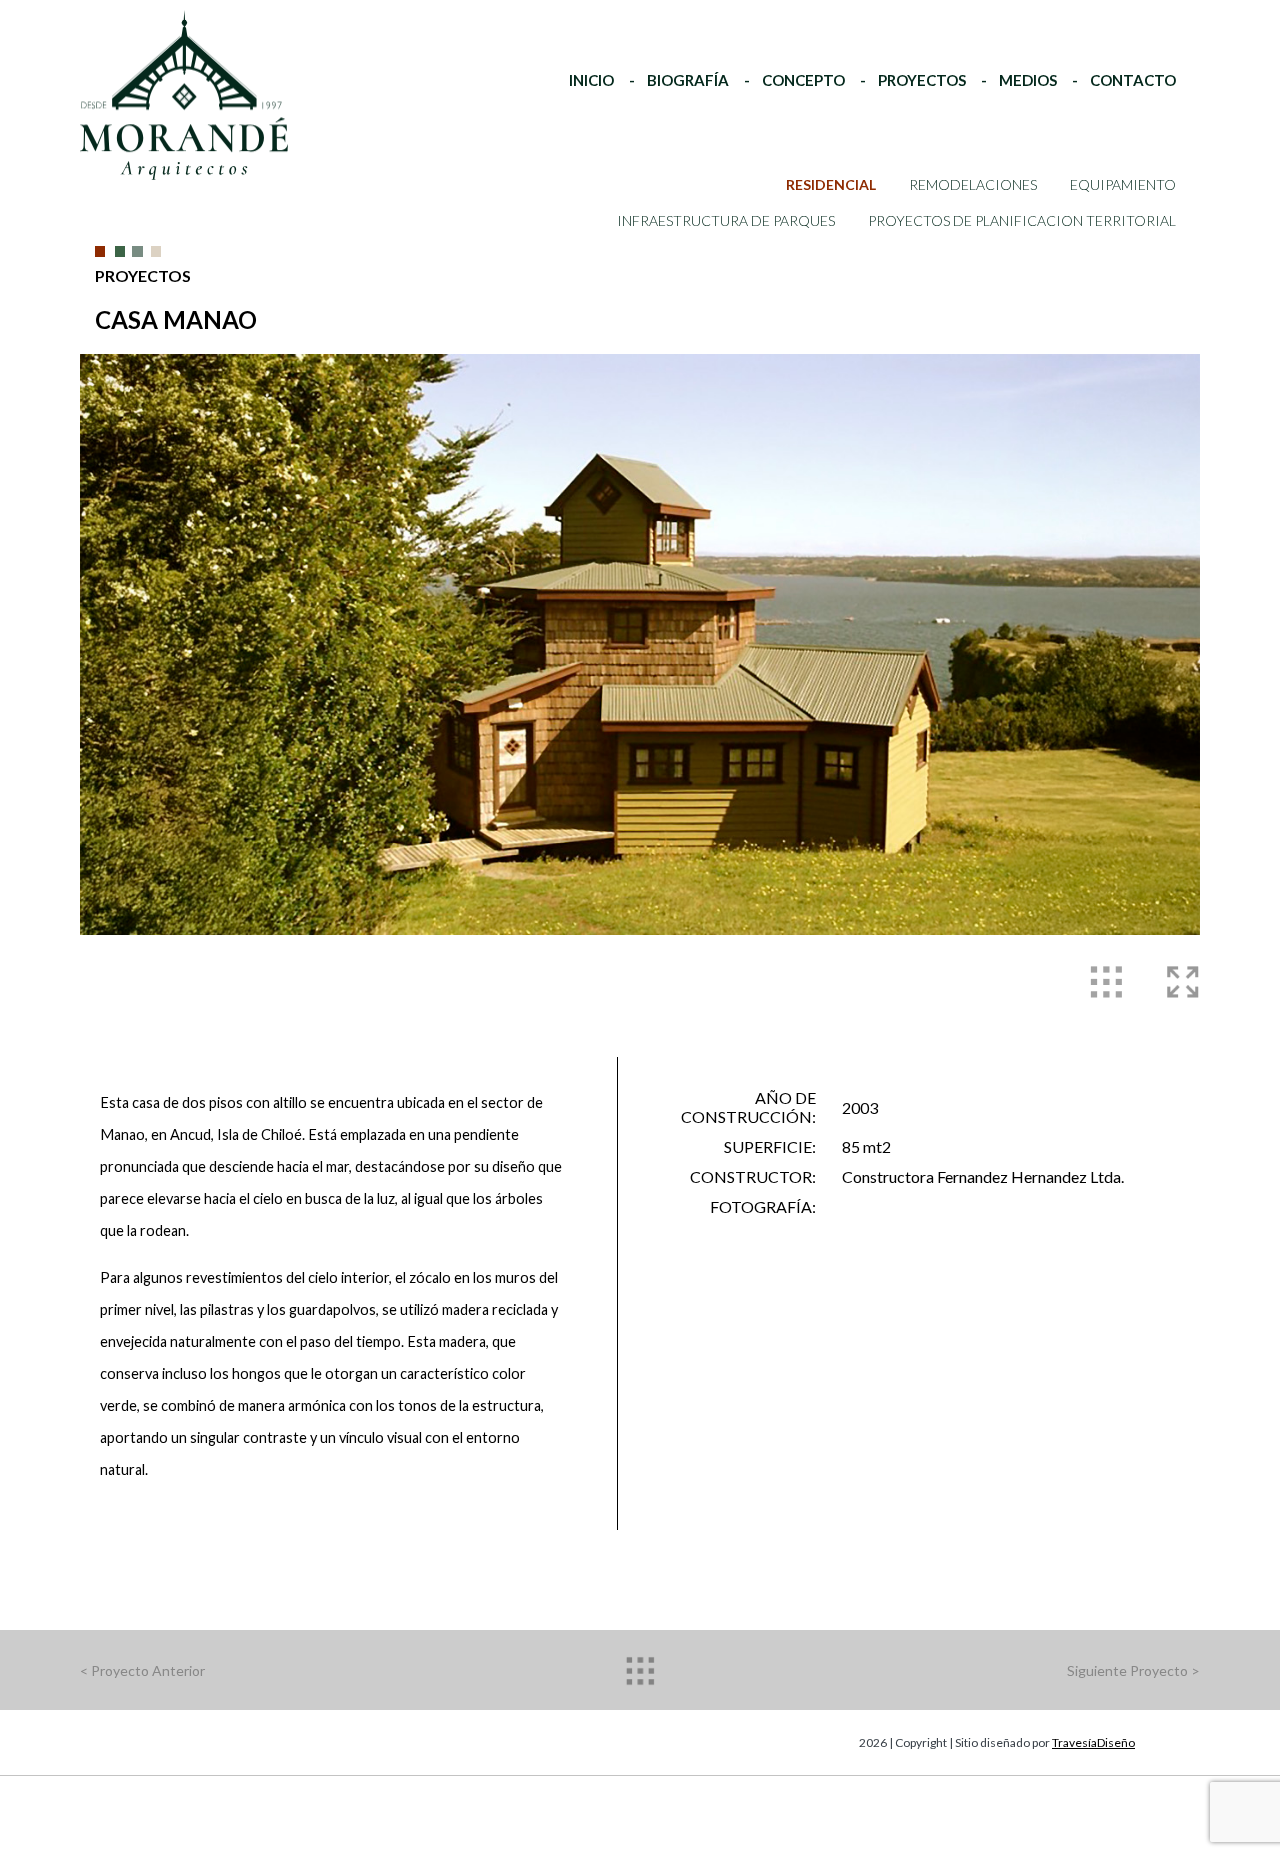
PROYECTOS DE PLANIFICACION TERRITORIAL (1022, 220)
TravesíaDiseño (1093, 1742)
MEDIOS (1028, 80)
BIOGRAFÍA (688, 80)
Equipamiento (1123, 184)
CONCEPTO (803, 80)
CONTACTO (1133, 80)
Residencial (831, 184)
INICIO (591, 80)
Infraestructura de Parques (726, 220)
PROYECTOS (922, 80)
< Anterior (142, 1670)
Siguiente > (1133, 1670)
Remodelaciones (973, 184)
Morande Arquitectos (165, 49)
